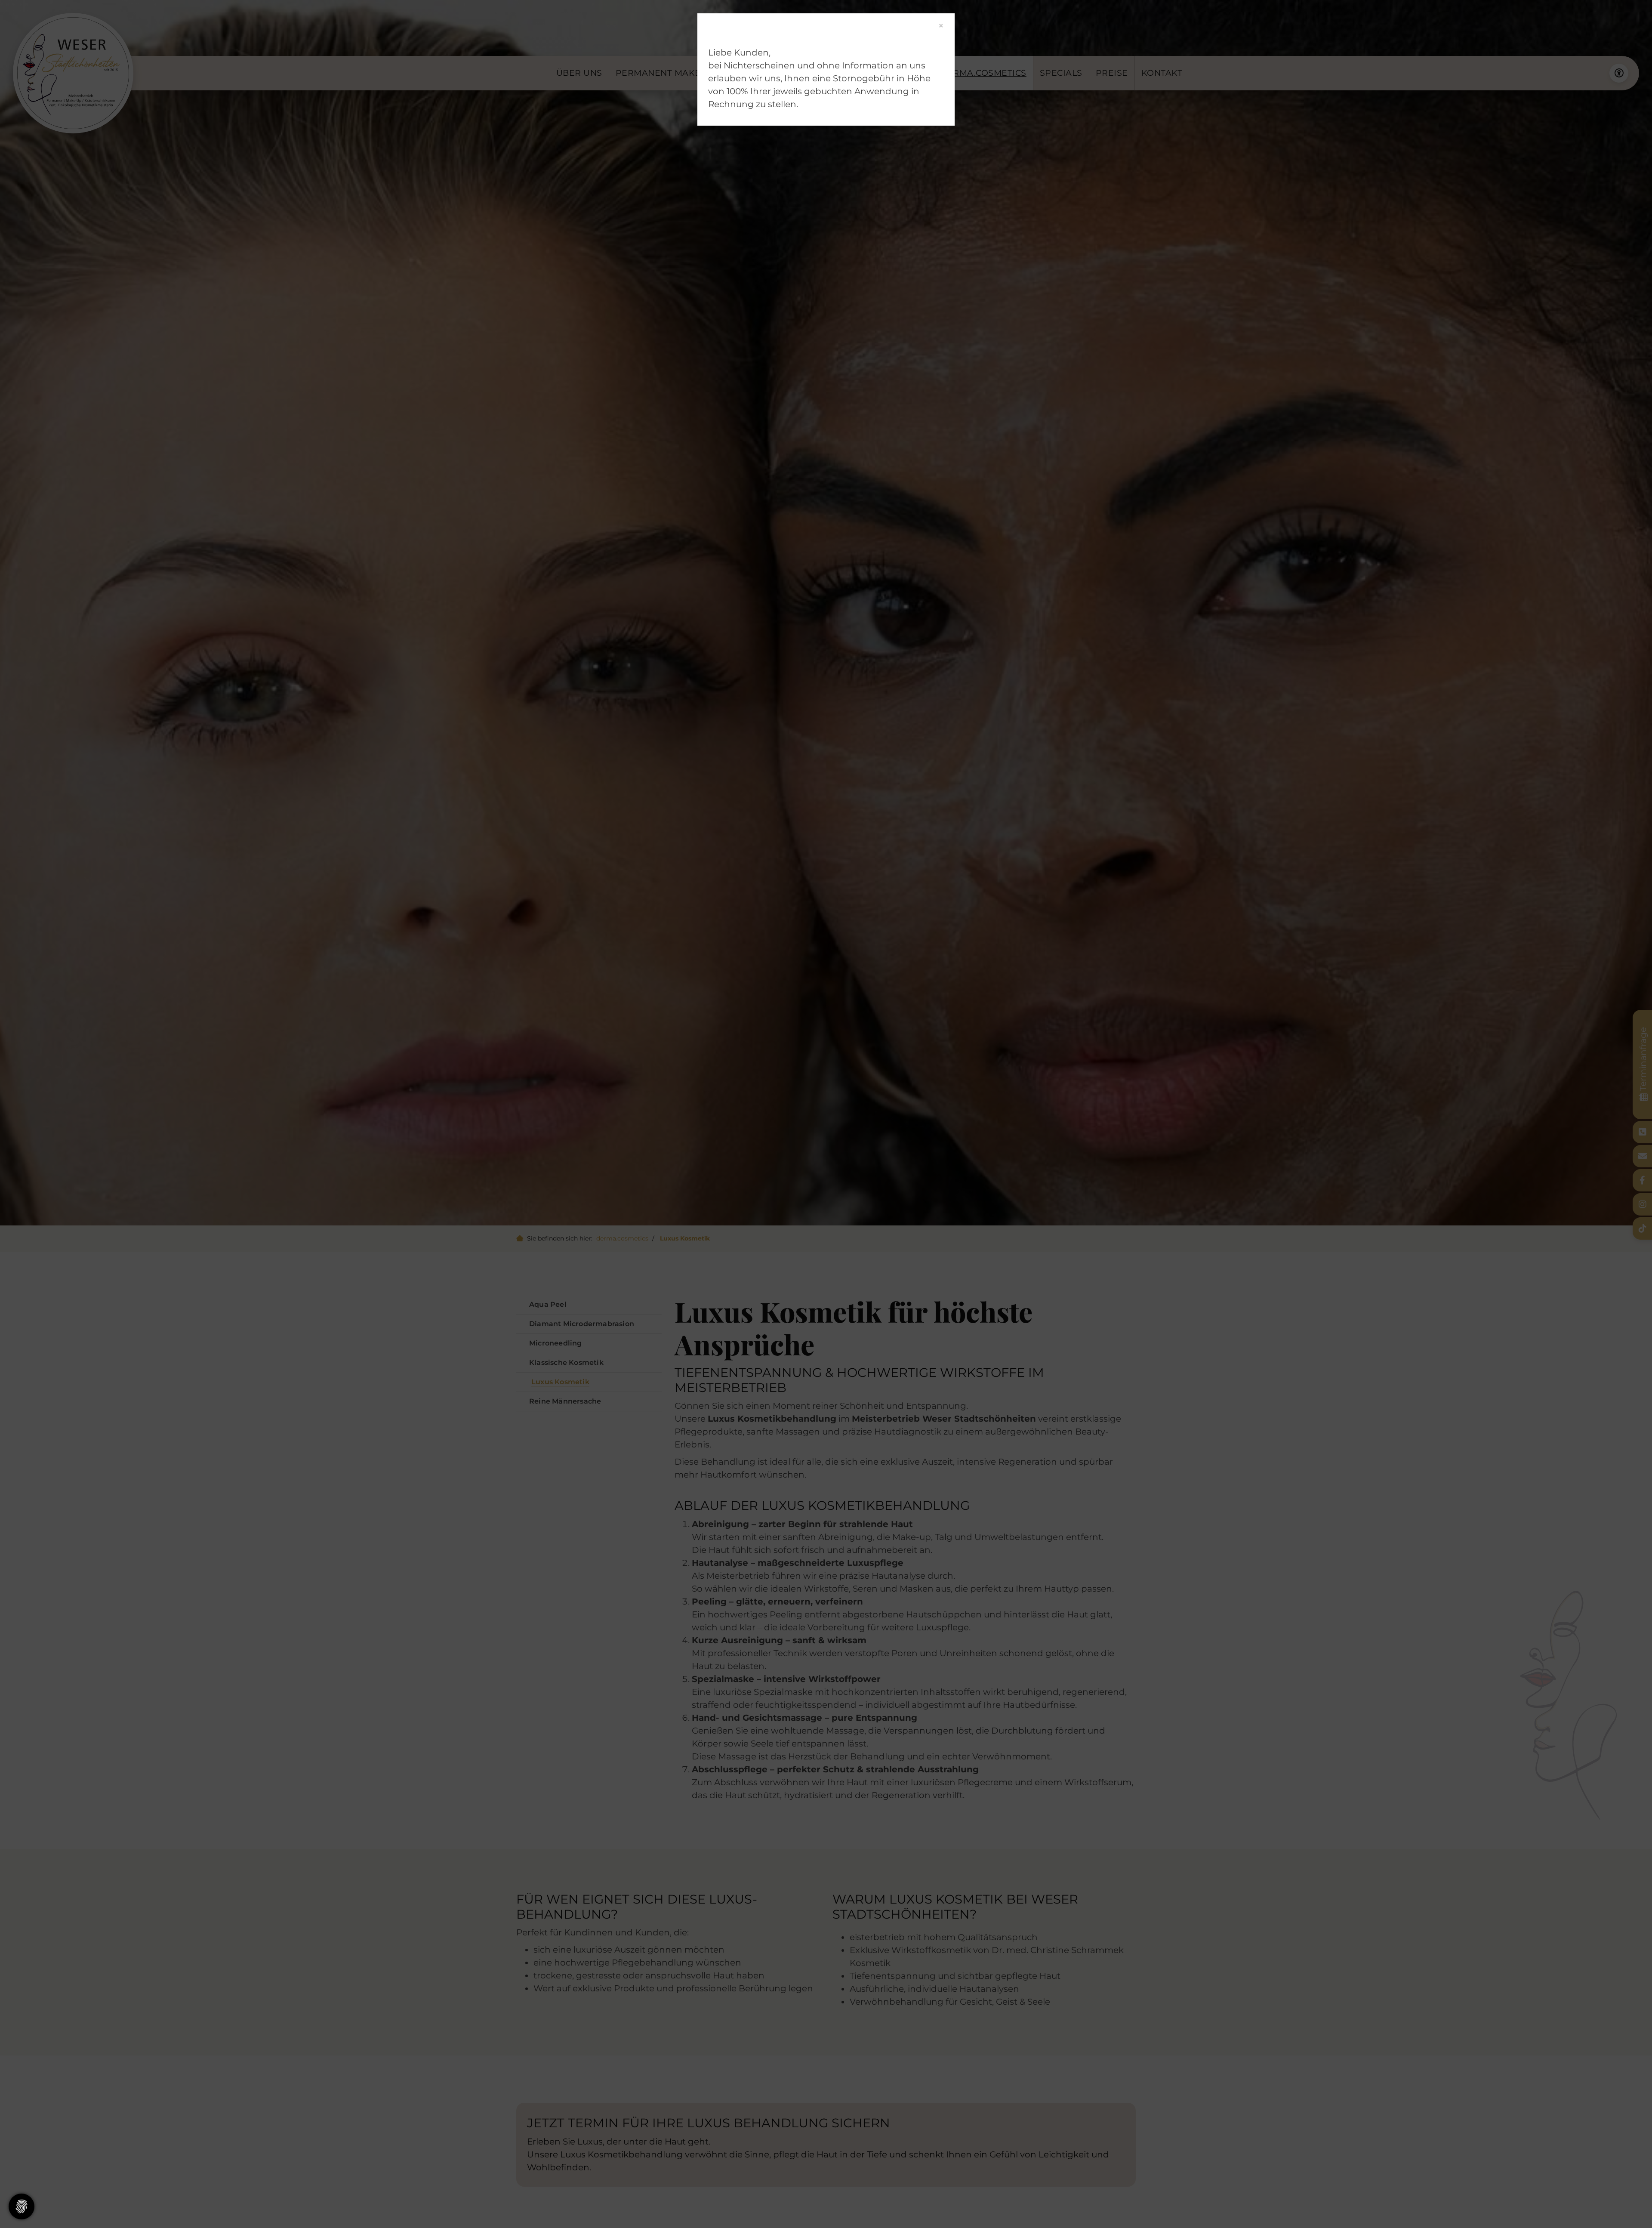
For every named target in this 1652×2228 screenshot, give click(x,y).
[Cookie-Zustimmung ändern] (22, 2206)
